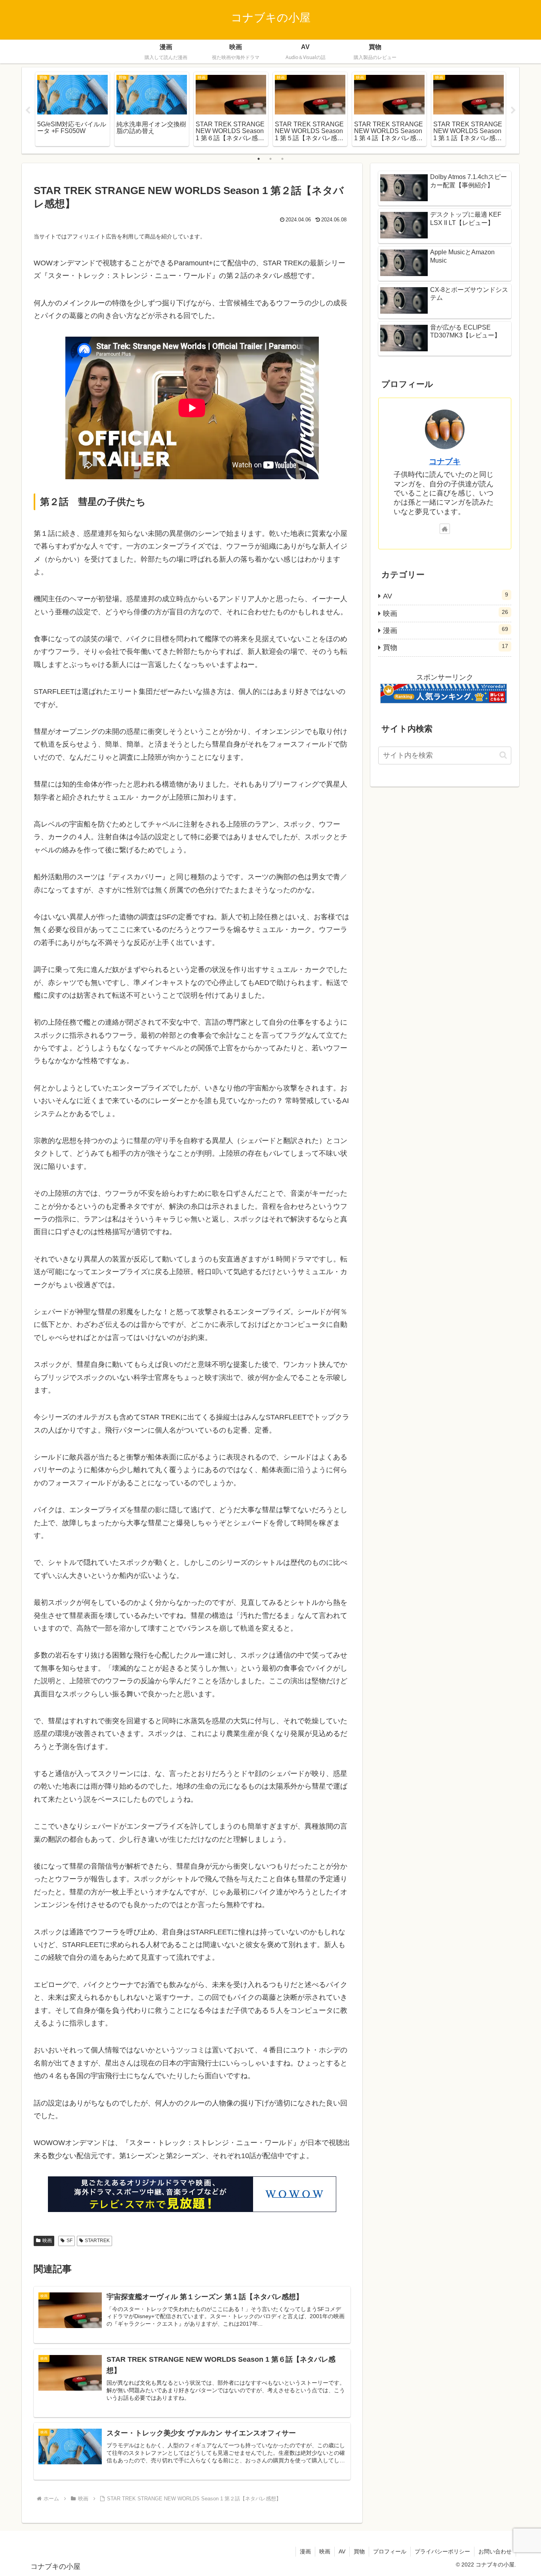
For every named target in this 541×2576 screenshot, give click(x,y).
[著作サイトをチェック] (445, 529)
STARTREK (97, 2241)
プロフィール (390, 2551)
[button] (503, 755)
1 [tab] (259, 159)
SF (70, 2241)
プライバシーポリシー (442, 2551)
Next (513, 111)
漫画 (305, 2551)
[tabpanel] (72, 109)
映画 (47, 2241)
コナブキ (445, 461)
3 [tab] (282, 159)
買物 (359, 2551)
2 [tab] (270, 159)
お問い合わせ (495, 2551)
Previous (28, 111)
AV (342, 2551)
